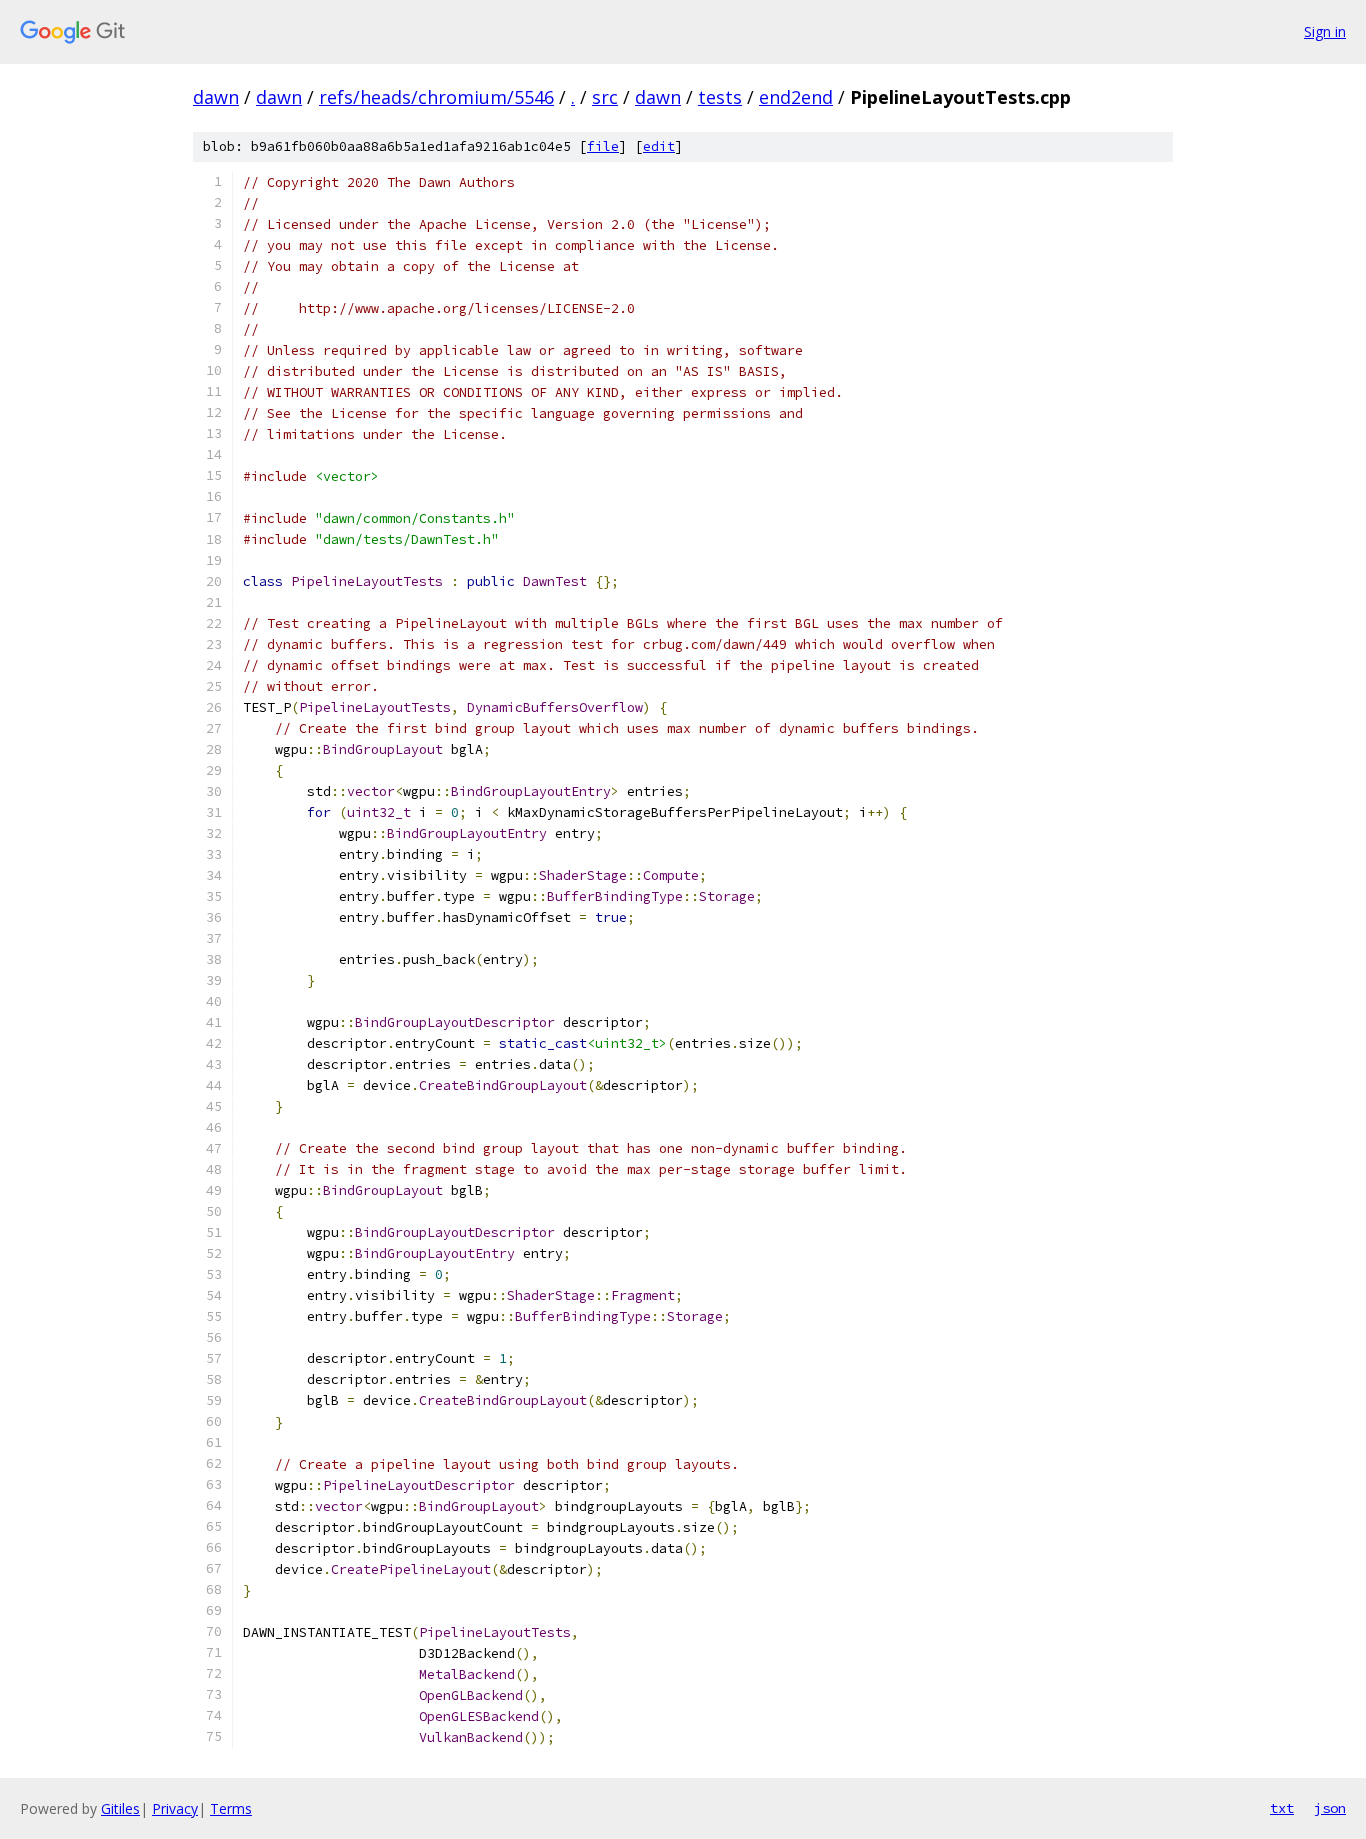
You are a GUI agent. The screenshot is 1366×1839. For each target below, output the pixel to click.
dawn (216, 97)
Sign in (1325, 31)
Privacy (175, 1808)
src (605, 97)
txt (1282, 1808)
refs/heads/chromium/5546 (436, 97)
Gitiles (120, 1808)
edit (659, 146)
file (603, 146)
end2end (796, 97)
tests (720, 97)
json (1330, 1808)
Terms (231, 1808)
